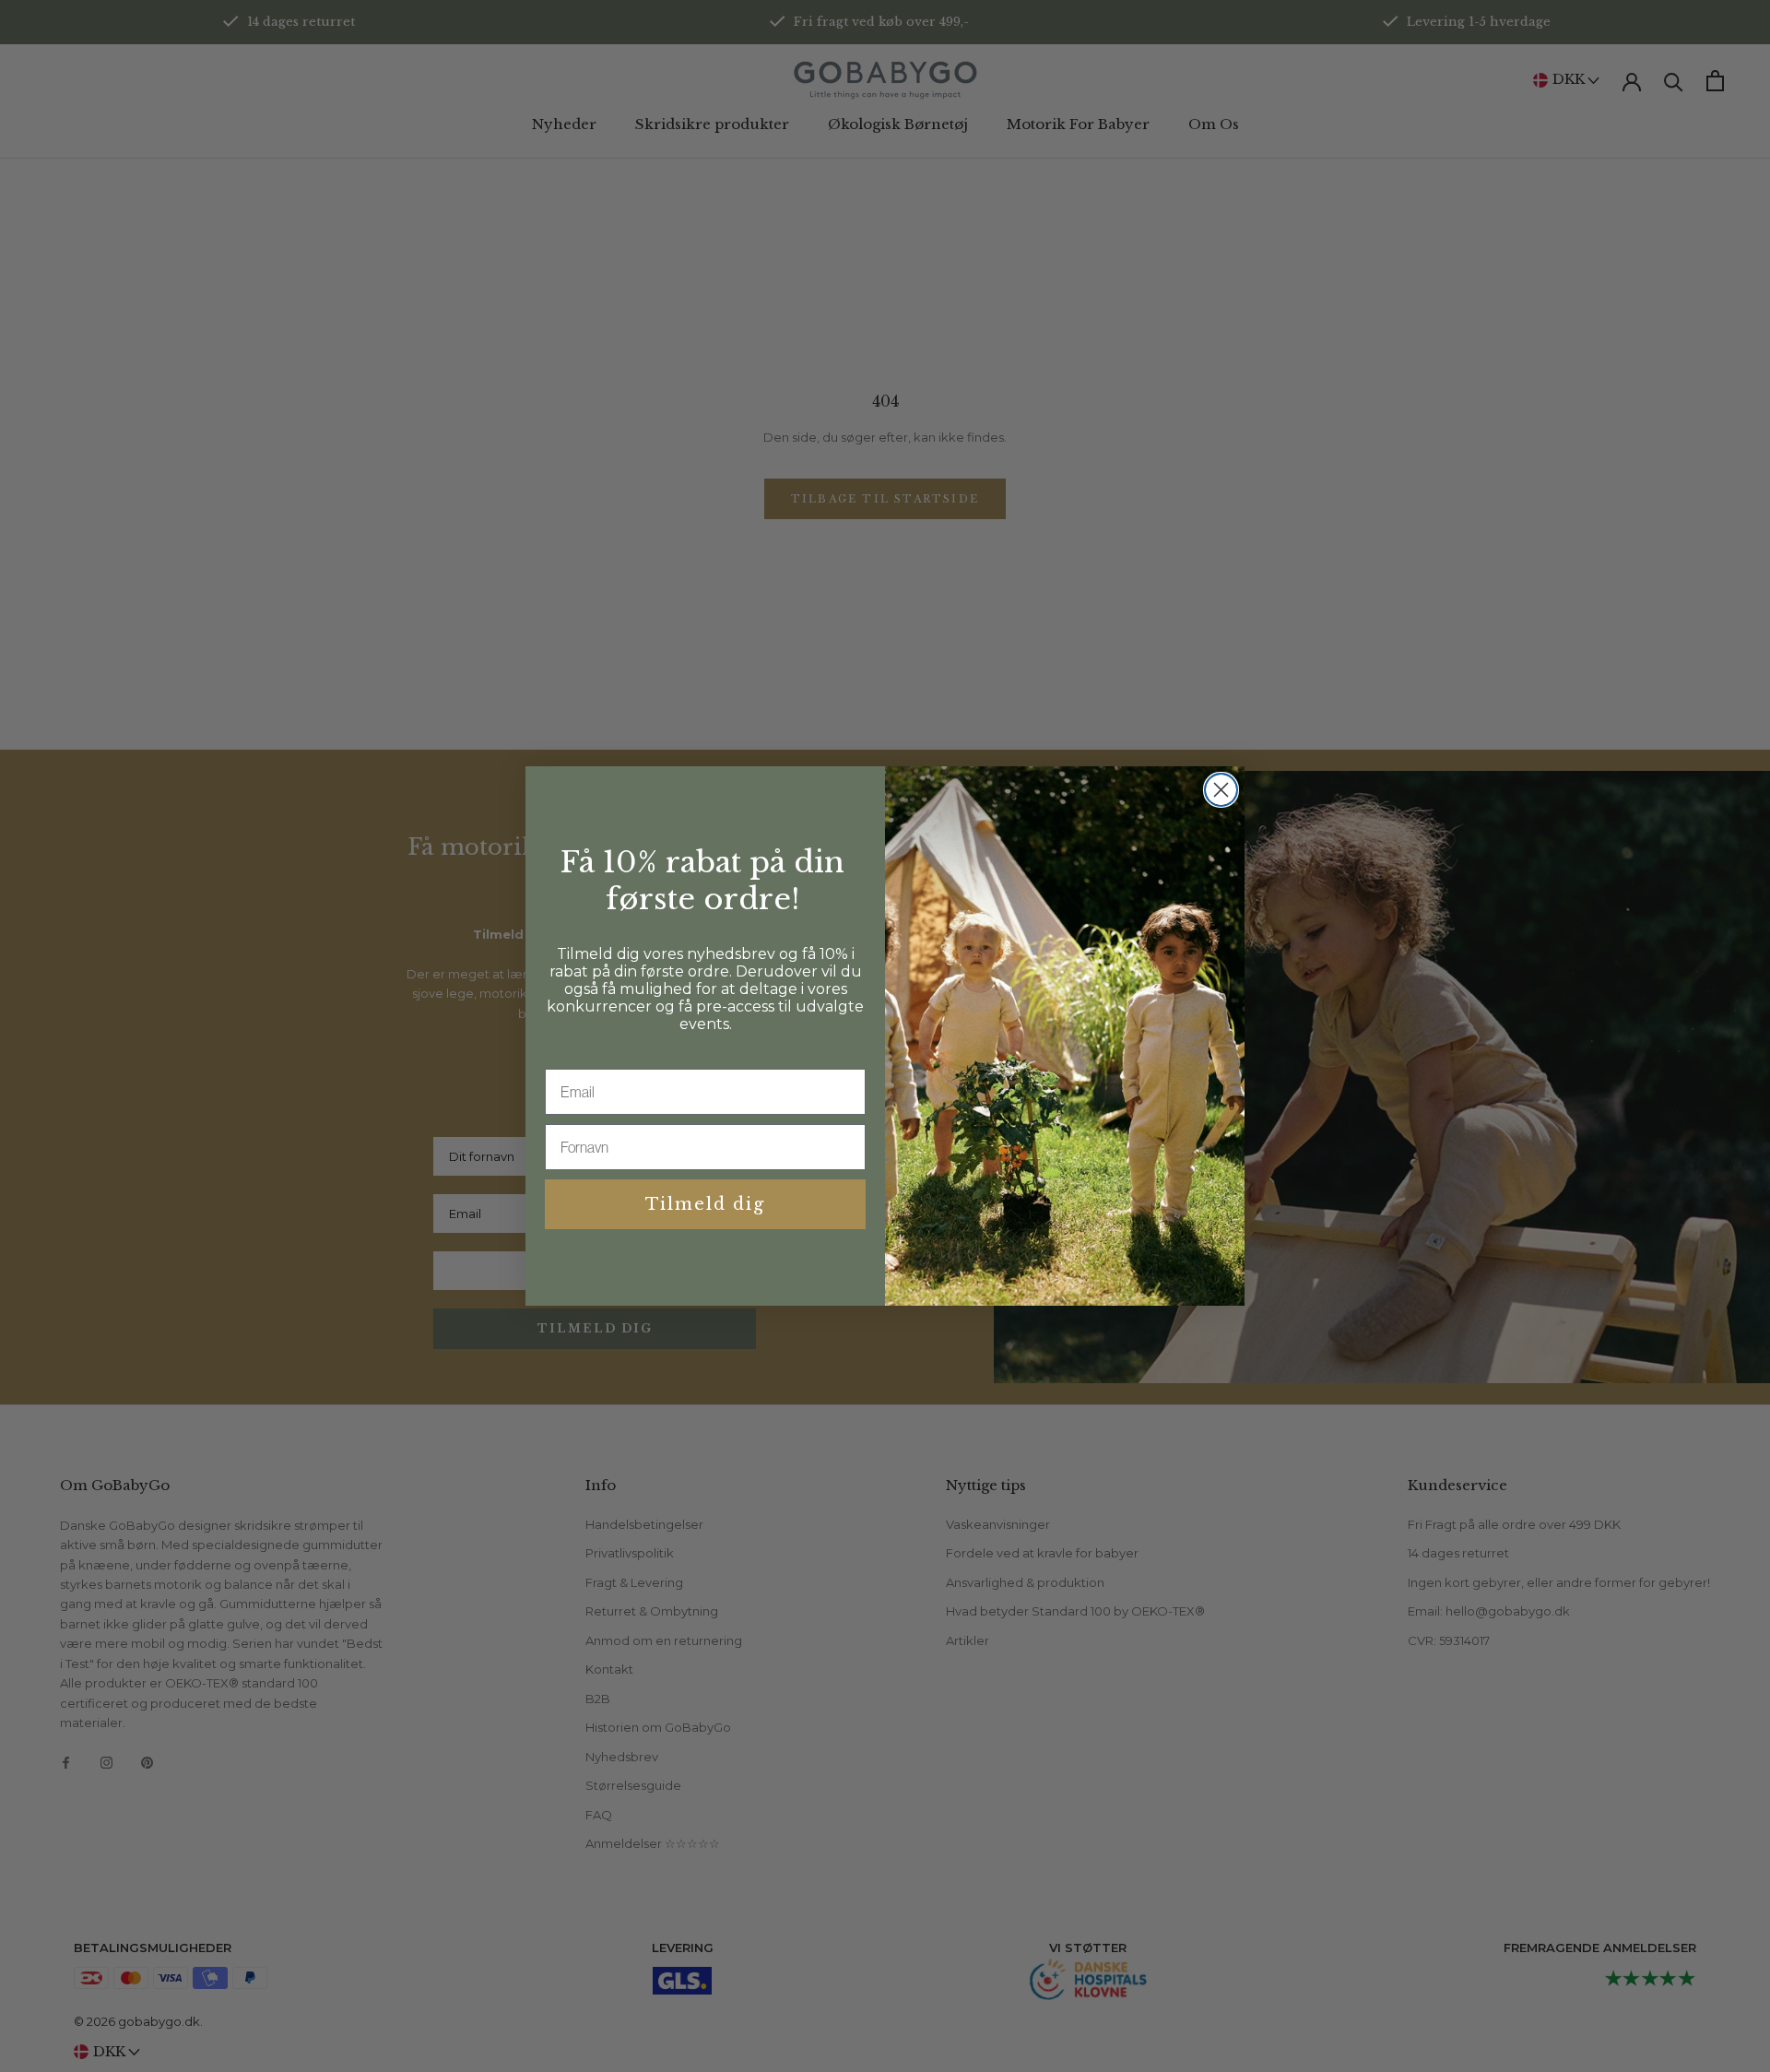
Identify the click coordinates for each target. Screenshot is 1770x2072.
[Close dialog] (1221, 790)
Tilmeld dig (705, 1204)
